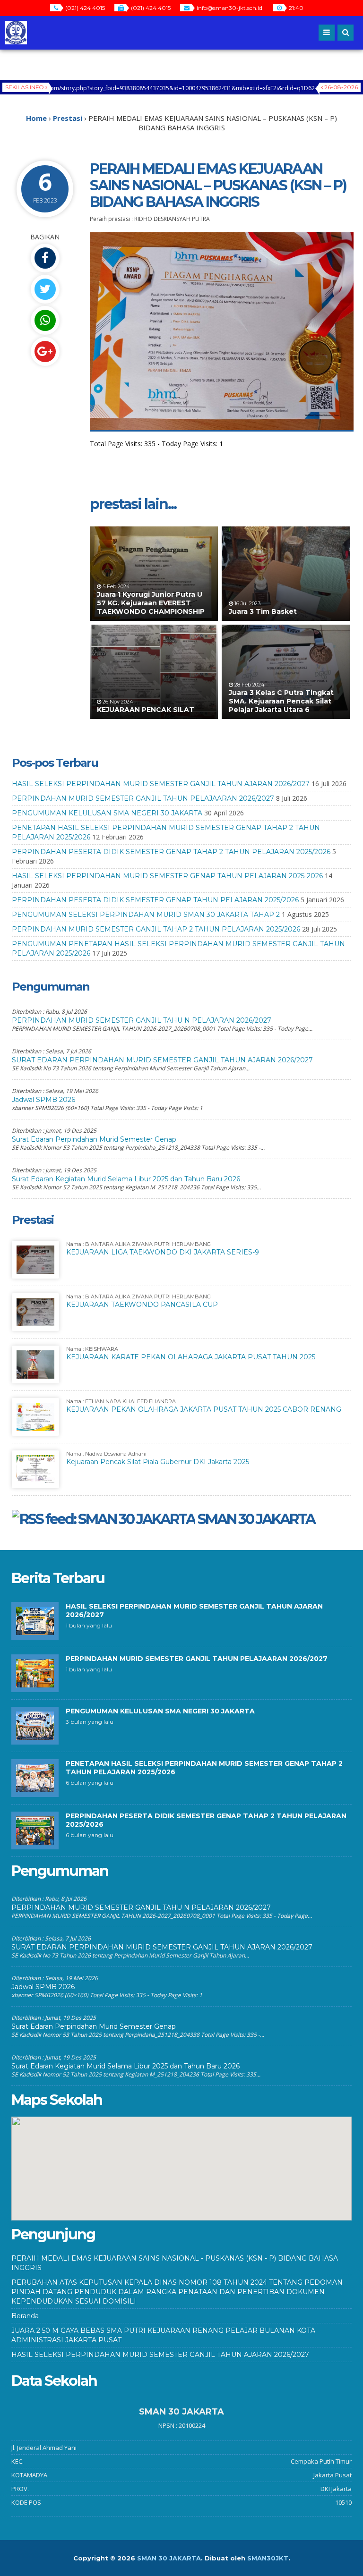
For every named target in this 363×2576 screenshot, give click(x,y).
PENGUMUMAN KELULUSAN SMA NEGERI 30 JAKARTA (107, 813)
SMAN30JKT (268, 2558)
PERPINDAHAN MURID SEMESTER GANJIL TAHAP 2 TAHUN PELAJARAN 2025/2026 (156, 929)
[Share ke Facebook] (45, 258)
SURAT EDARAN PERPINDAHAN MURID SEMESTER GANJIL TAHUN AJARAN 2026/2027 (162, 1060)
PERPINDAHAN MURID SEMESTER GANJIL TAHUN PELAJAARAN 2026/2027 (143, 798)
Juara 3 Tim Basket (263, 611)
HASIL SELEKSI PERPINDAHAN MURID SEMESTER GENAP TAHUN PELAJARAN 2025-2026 (167, 876)
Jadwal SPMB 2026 (43, 1100)
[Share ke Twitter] (45, 289)
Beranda (25, 2316)
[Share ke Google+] (45, 352)
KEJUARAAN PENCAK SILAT (146, 710)
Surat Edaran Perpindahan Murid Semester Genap (94, 1139)
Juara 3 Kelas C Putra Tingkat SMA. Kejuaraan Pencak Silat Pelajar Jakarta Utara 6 (281, 701)
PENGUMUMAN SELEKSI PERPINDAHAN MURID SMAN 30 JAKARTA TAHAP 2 (146, 915)
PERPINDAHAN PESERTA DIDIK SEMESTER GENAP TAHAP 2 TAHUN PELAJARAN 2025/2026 (171, 852)
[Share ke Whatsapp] (45, 320)
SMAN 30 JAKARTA (256, 1519)
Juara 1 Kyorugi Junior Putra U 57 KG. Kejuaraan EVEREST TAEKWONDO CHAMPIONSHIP (151, 603)
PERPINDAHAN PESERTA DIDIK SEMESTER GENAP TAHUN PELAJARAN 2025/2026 (155, 900)
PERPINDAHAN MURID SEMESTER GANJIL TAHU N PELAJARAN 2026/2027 (142, 1020)
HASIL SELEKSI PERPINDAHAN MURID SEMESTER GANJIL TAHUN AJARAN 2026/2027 (161, 784)
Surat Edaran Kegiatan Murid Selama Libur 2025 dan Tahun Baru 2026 (126, 1179)
